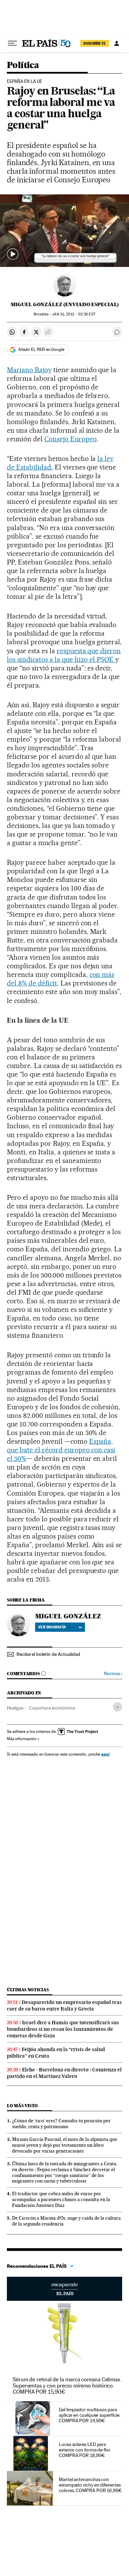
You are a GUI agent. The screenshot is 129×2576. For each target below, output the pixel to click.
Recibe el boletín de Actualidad (48, 1654)
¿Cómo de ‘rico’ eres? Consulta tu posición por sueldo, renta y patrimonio (61, 2124)
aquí (105, 1754)
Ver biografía (52, 1627)
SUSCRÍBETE (95, 43)
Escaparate (64, 2289)
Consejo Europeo (71, 439)
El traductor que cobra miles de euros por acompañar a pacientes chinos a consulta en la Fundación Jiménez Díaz (61, 2199)
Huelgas (15, 1708)
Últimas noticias (28, 1990)
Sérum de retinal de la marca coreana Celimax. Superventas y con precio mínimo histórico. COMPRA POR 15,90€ (67, 2386)
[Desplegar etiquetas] (117, 1707)
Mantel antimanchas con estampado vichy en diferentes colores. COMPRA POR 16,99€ (90, 2485)
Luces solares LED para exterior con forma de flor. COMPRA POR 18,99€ (85, 2450)
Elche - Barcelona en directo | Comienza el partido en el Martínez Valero (64, 2073)
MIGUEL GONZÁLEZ (68, 1616)
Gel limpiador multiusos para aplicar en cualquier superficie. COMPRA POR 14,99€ (89, 2415)
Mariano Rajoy (29, 370)
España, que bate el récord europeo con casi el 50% (61, 1450)
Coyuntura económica (52, 1708)
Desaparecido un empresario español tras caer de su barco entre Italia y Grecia (64, 2006)
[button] (64, 231)
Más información (22, 1739)
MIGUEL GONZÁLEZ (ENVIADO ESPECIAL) (65, 304)
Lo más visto (22, 2106)
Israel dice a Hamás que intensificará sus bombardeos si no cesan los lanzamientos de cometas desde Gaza (63, 2029)
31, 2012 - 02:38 (73, 314)
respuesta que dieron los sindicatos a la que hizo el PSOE (64, 655)
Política (23, 66)
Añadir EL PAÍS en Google (41, 349)
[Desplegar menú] (12, 43)
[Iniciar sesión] (117, 43)
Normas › (113, 1674)
